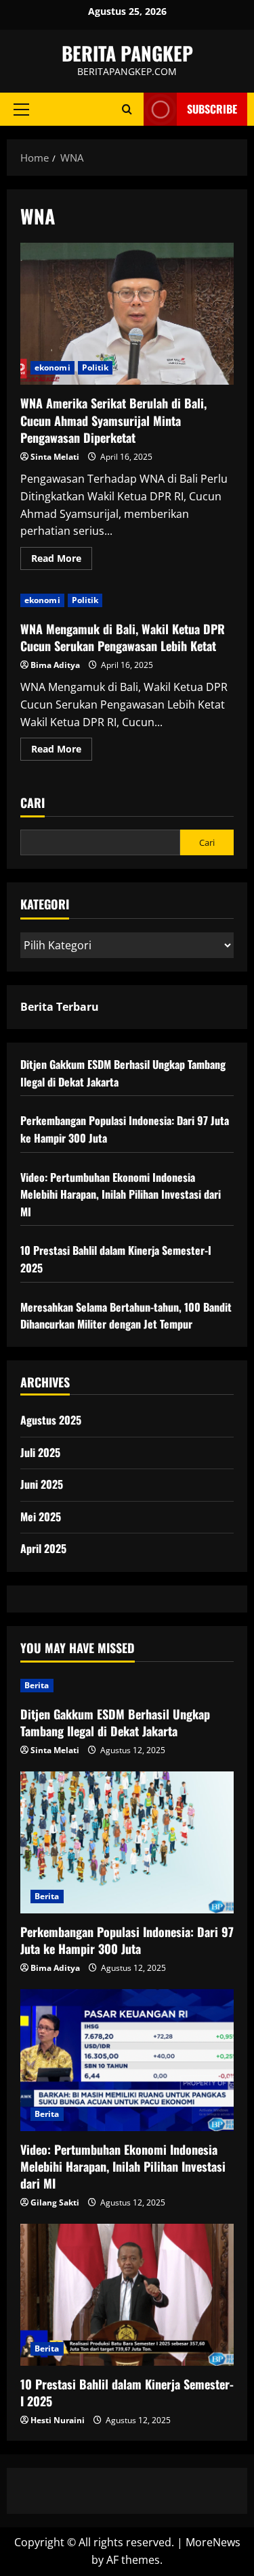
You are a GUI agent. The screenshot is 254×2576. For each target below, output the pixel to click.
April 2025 (43, 1548)
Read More (62, 560)
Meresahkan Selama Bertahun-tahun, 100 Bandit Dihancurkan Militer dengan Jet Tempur (126, 1316)
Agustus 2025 (51, 1420)
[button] (21, 110)
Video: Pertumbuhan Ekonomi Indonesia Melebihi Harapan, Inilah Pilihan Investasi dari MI (121, 1194)
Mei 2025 (41, 1517)
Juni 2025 (42, 1484)
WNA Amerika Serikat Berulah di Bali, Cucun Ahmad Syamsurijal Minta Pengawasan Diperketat (127, 314)
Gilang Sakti (55, 2202)
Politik (96, 367)
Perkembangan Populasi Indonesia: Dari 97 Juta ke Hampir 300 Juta (127, 1940)
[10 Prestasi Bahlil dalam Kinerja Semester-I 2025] (127, 2295)
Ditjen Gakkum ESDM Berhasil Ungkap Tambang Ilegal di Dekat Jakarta (115, 1722)
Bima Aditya (55, 665)
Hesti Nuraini (58, 2420)
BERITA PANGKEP (127, 53)
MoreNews (213, 2542)
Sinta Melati (55, 457)
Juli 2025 (40, 1452)
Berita (37, 1685)
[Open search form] (127, 109)
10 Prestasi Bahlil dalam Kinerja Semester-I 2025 (127, 2392)
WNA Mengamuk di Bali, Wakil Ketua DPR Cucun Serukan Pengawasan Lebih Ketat (123, 637)
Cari (33, 803)
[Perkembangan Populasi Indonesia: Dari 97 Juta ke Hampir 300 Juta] (127, 1842)
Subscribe (212, 109)
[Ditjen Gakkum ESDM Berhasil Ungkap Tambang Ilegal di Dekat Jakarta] (127, 1686)
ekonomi (52, 367)
